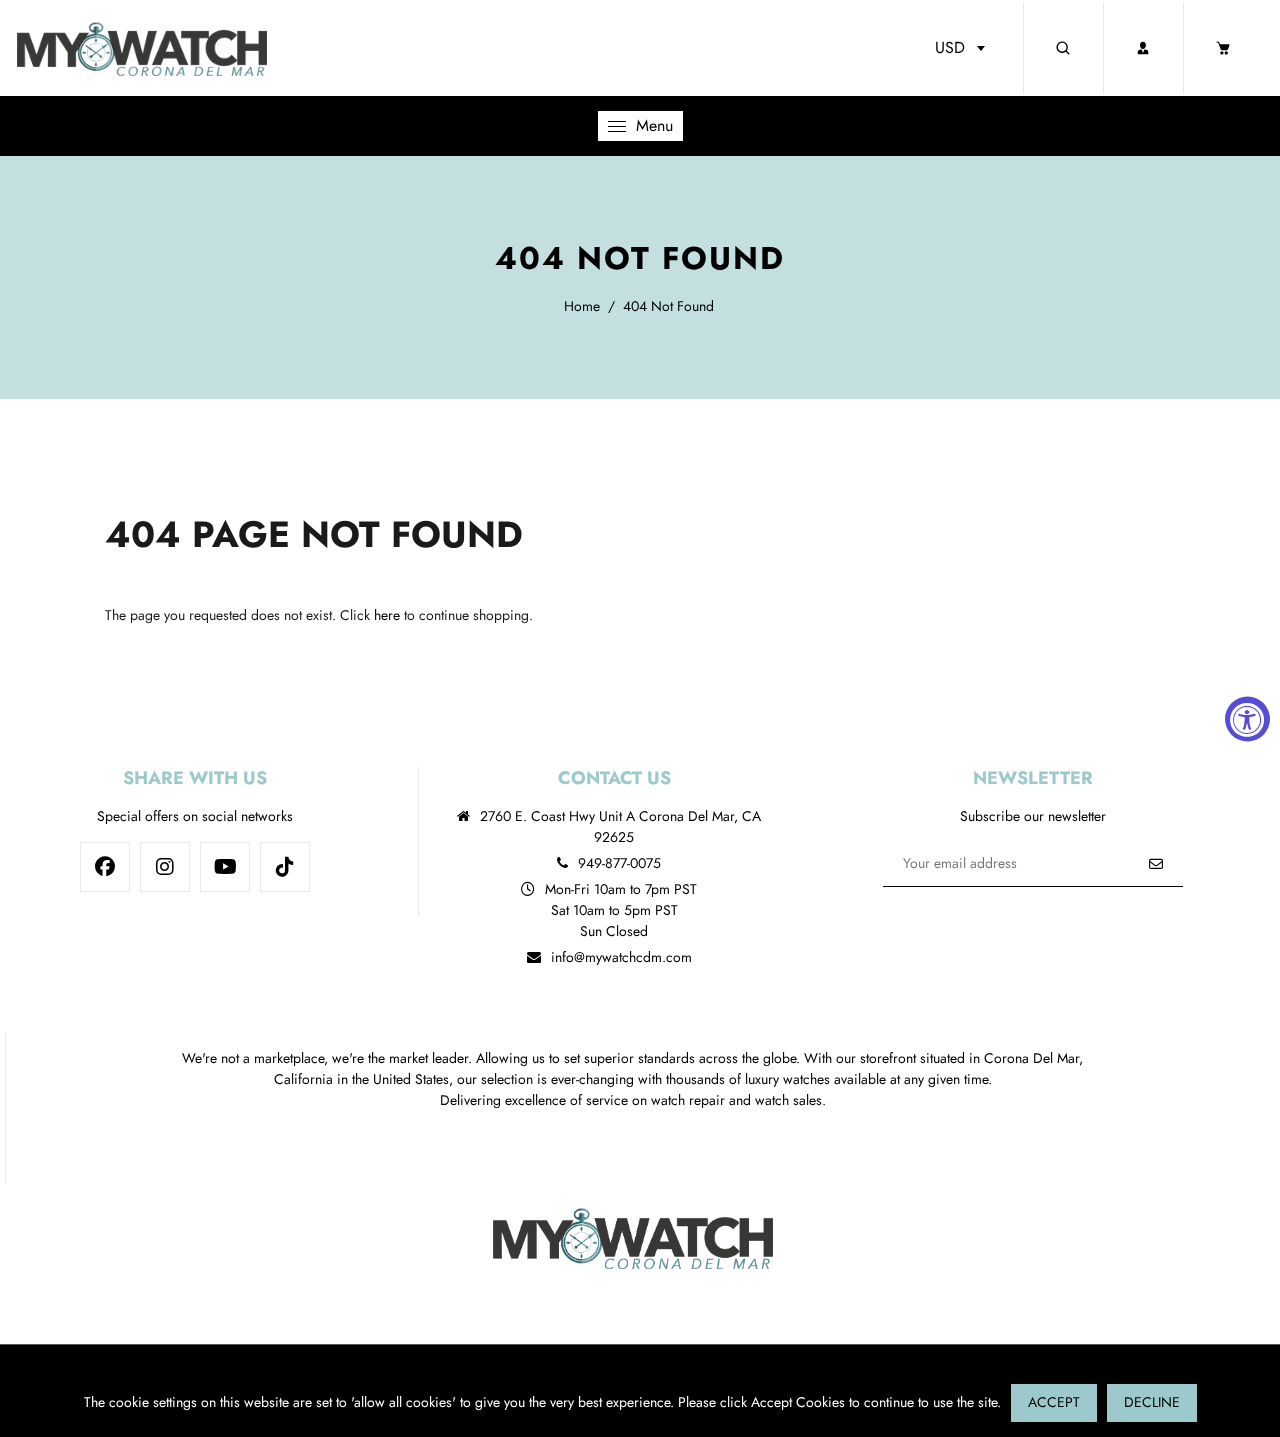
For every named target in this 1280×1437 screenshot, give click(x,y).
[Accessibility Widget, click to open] (1247, 718)
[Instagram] (165, 867)
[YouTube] (225, 867)
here (387, 615)
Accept (1054, 1402)
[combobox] (959, 48)
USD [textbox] (950, 47)
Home (582, 306)
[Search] (1063, 48)
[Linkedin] (285, 867)
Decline (1152, 1402)
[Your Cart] (1223, 48)
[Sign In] (1143, 48)
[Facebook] (105, 867)
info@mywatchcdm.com (621, 957)
